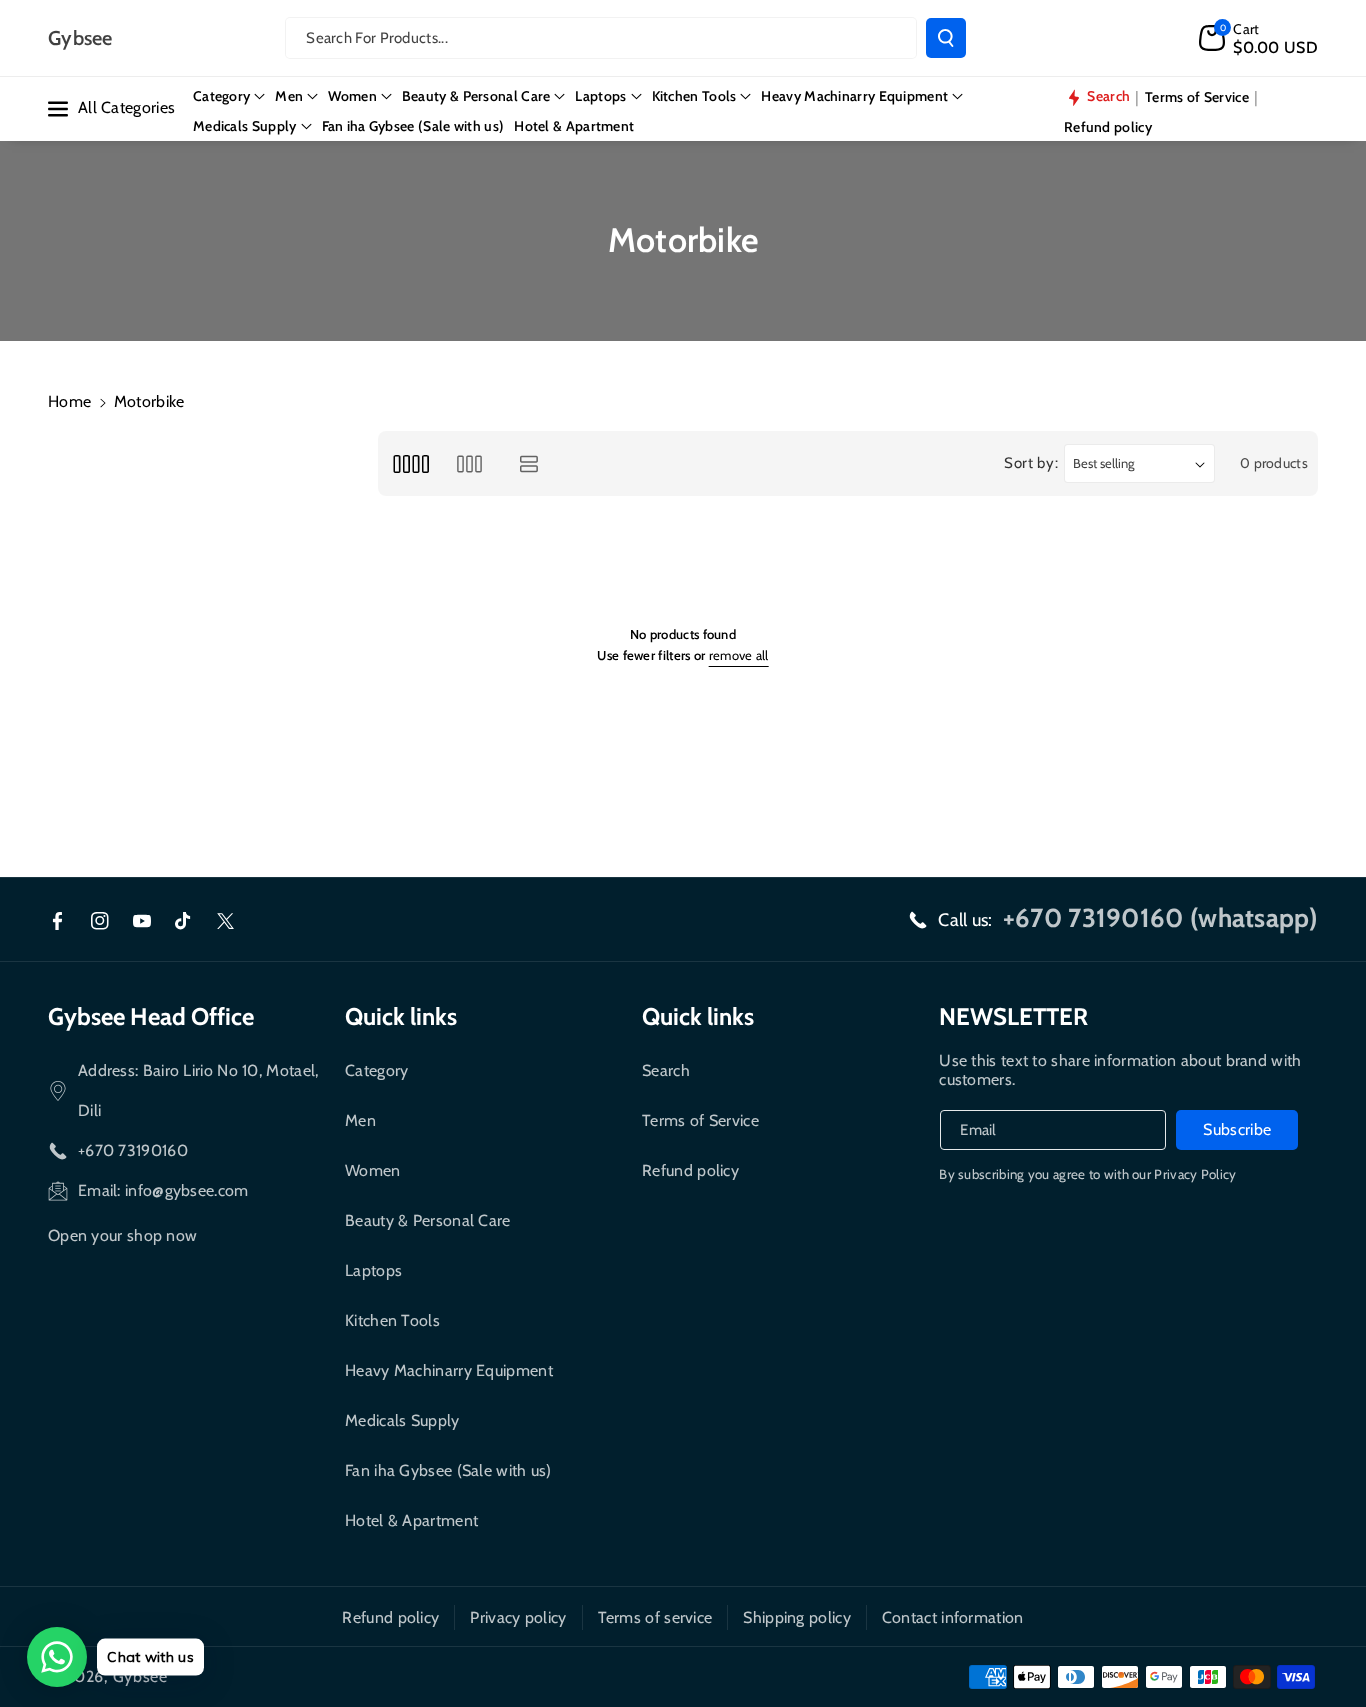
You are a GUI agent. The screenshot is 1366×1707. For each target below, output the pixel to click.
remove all (739, 655)
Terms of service (655, 1617)
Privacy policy (518, 1617)
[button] (1258, 38)
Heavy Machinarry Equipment (449, 1370)
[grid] (410, 463)
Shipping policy (797, 1617)
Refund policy (690, 1170)
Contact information (953, 1617)
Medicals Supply (402, 1420)
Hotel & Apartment (411, 1520)
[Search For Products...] (946, 38)
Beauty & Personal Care (428, 1220)
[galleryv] (469, 463)
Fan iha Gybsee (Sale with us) (448, 1470)
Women (373, 1170)
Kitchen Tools (392, 1320)
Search (666, 1070)
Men (360, 1120)
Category (376, 1070)
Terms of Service (700, 1120)
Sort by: (1031, 463)
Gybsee (140, 1676)
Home (69, 401)
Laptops (373, 1270)
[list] (529, 463)
